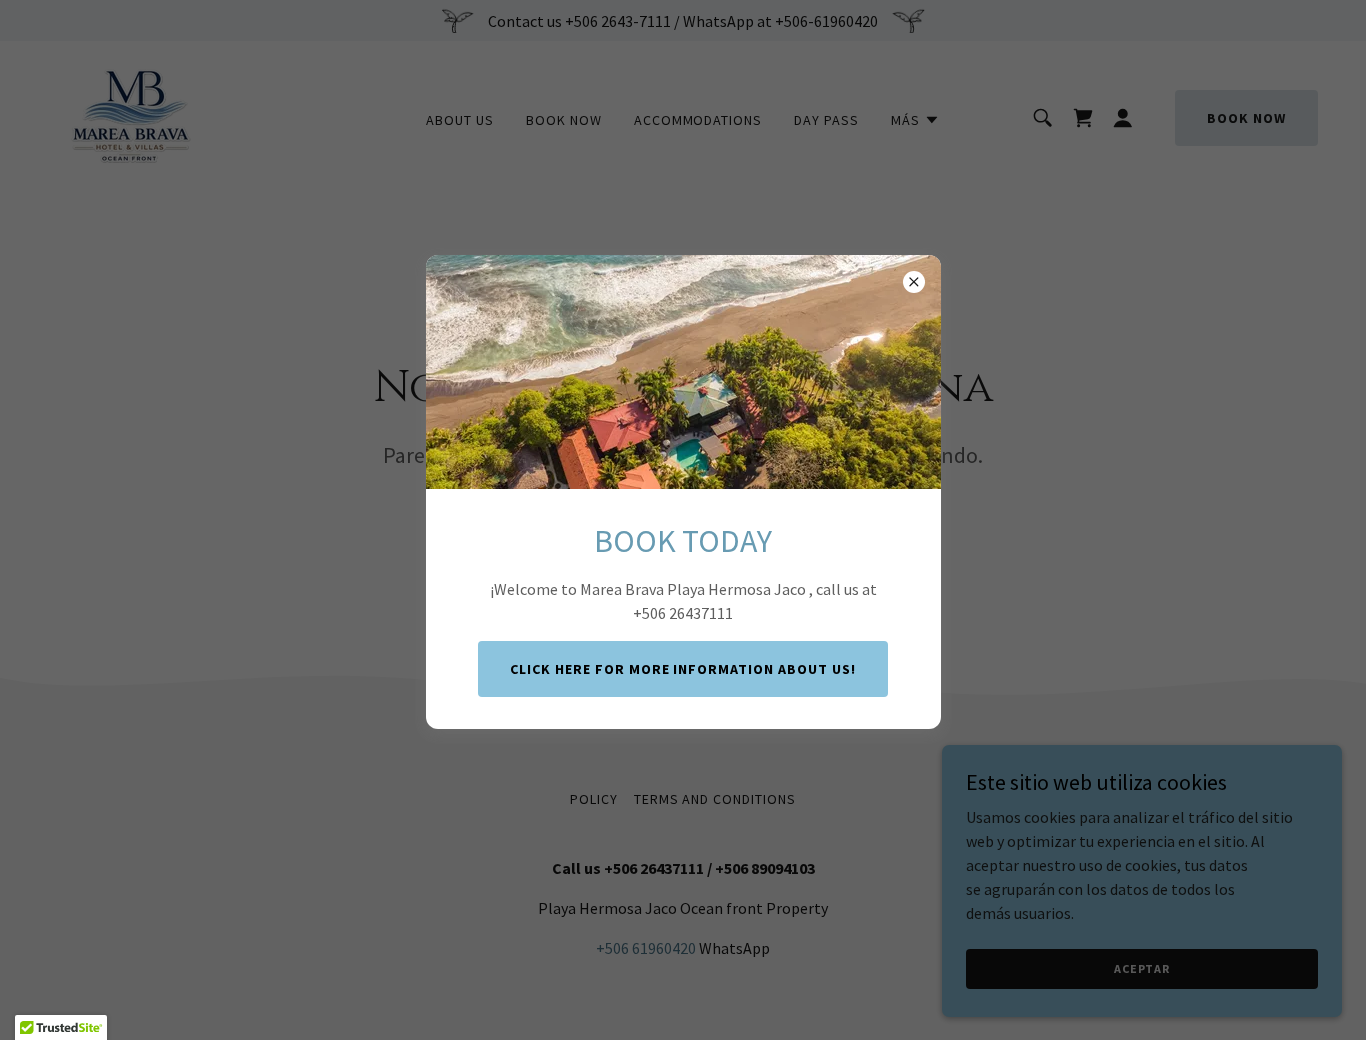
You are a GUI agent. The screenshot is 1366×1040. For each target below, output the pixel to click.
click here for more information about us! (683, 669)
